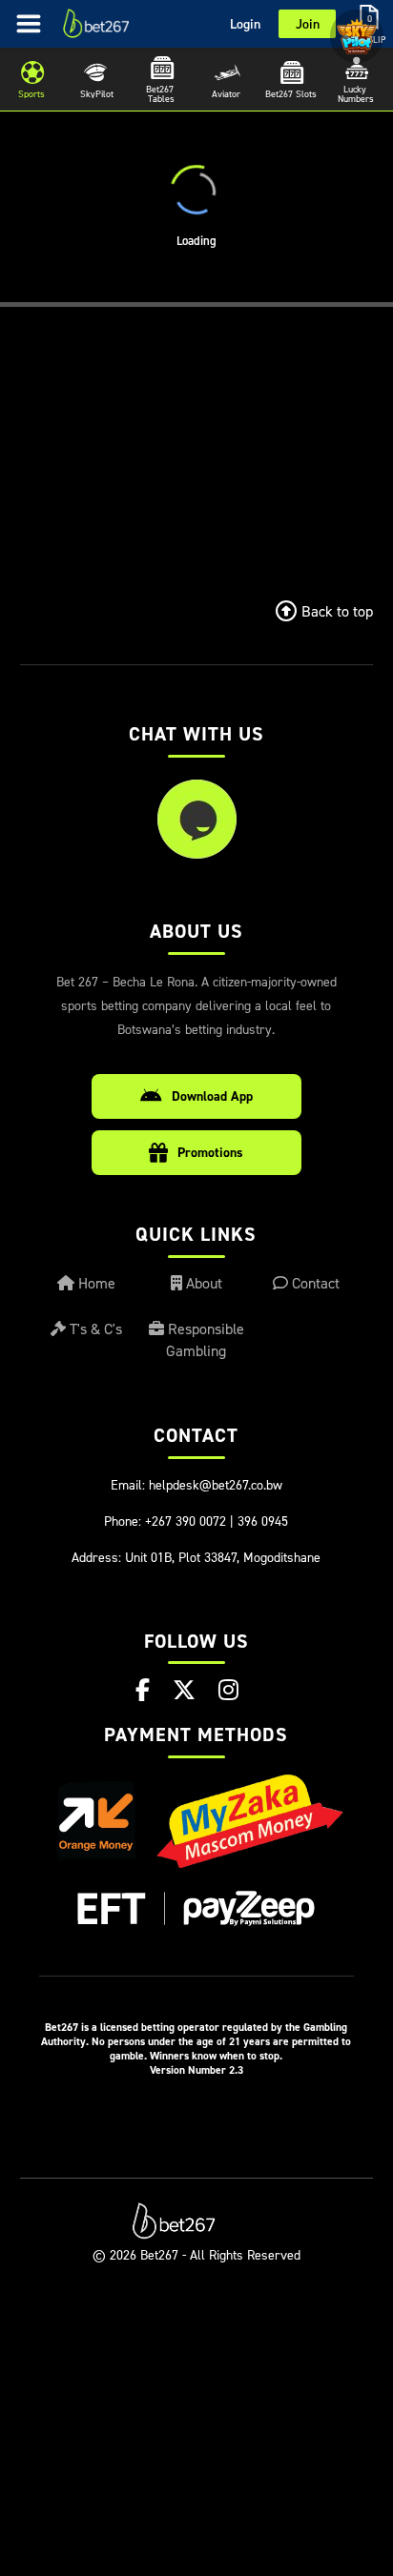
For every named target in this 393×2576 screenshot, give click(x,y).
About (202, 1283)
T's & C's (94, 1329)
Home (95, 1283)
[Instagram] (228, 1690)
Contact (314, 1283)
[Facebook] (143, 1690)
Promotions (210, 1152)
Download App (212, 1096)
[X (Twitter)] (184, 1690)
